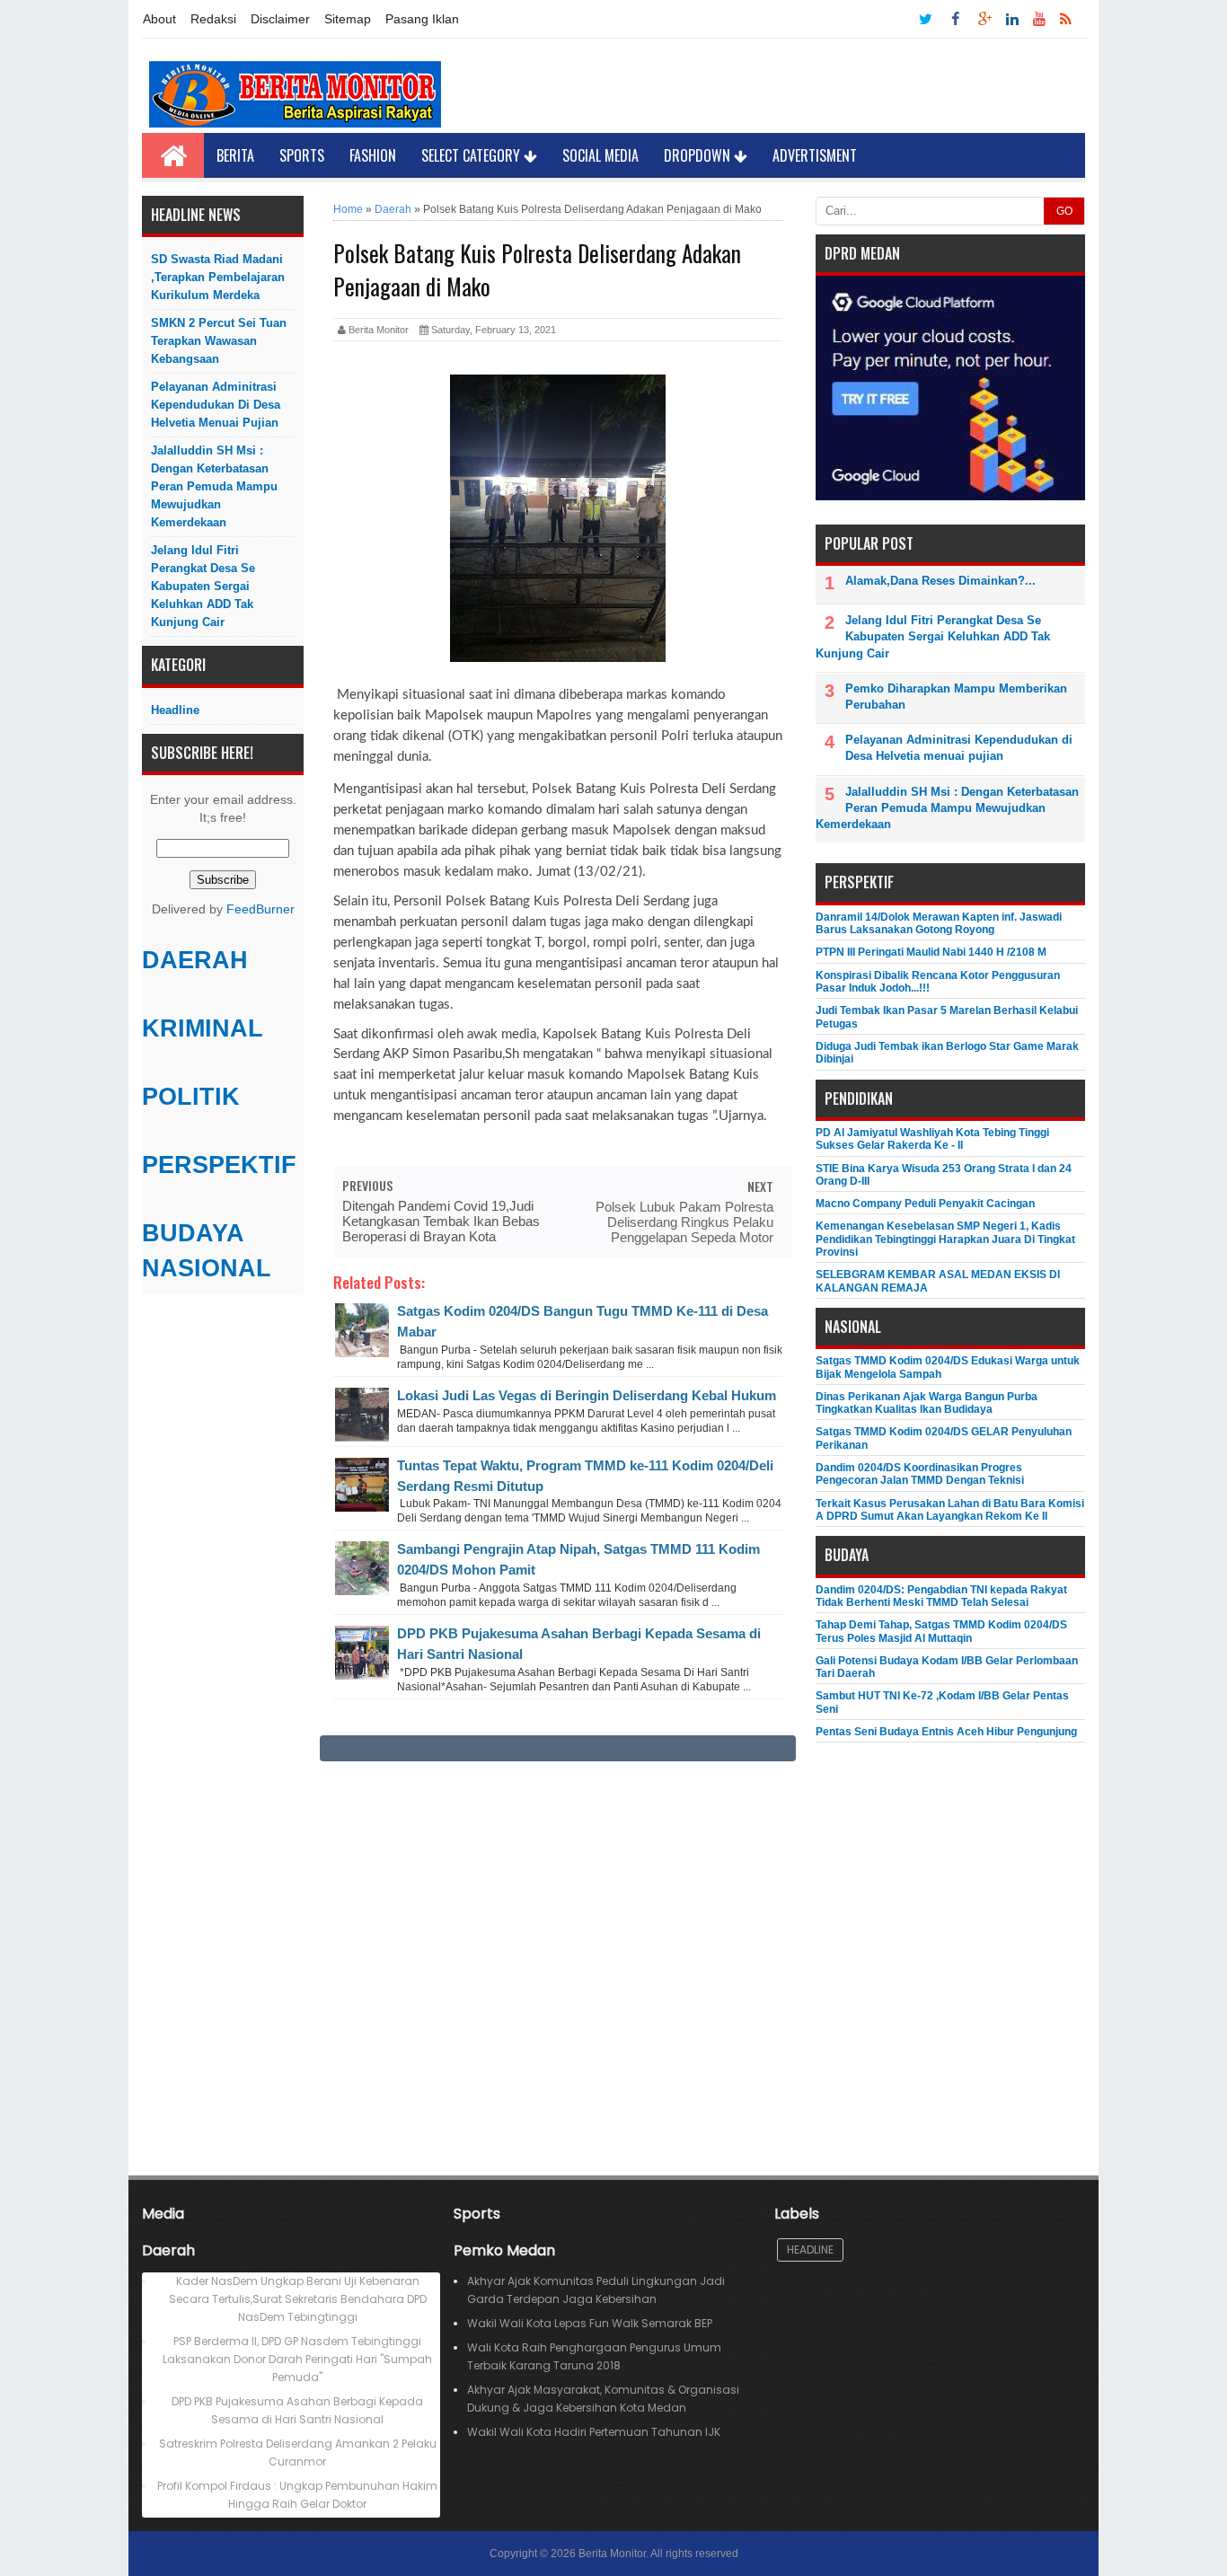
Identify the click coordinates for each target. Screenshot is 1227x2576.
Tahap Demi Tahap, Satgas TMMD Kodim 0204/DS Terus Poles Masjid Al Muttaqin (941, 1631)
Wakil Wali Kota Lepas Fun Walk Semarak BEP (590, 2323)
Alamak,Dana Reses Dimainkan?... (940, 581)
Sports (302, 155)
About (159, 19)
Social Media (600, 155)
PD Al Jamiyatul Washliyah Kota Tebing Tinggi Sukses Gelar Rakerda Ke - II (932, 1139)
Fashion (373, 155)
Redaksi (213, 19)
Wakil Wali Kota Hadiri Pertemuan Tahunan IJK (594, 2432)
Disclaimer (280, 19)
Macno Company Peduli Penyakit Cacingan (925, 1204)
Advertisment (815, 155)
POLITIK (191, 1097)
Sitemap (348, 19)
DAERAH (195, 960)
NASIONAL (207, 1268)
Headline (175, 710)
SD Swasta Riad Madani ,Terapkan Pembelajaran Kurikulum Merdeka (218, 277)
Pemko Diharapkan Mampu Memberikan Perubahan (956, 697)
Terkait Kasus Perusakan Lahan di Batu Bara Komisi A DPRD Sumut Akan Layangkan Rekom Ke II (950, 1510)
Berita (235, 155)
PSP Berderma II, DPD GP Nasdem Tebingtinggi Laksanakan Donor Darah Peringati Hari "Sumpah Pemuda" (297, 2359)
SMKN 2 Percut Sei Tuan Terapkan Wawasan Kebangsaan (219, 341)
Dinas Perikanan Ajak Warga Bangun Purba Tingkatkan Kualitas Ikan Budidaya (927, 1403)
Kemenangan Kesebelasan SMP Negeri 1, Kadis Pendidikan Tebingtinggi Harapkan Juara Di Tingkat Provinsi (945, 1239)
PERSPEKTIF (219, 1165)
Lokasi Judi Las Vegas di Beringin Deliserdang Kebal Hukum (587, 1395)
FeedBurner (260, 909)
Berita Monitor (612, 2554)
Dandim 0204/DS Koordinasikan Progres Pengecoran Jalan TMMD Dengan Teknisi (920, 1474)
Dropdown (699, 155)
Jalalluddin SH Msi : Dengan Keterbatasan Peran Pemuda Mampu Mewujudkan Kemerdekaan (214, 486)
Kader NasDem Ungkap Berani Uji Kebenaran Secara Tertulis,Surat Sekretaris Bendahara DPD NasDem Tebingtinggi (298, 2299)
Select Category (472, 155)
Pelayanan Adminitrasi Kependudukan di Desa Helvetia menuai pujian (216, 405)
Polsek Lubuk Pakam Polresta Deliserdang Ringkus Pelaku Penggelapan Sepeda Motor (684, 1222)
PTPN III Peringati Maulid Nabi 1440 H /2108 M (931, 952)
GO (1064, 211)
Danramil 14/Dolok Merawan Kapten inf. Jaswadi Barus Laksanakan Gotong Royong (939, 923)
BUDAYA (193, 1233)
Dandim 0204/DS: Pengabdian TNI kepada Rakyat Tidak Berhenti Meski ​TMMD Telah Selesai (941, 1596)
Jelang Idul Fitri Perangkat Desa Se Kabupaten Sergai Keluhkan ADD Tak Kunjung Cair (203, 586)
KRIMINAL (203, 1028)
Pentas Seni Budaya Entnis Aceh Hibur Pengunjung (946, 1732)
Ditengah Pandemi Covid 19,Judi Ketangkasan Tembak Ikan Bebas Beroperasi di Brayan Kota (441, 1221)
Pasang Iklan (422, 19)
